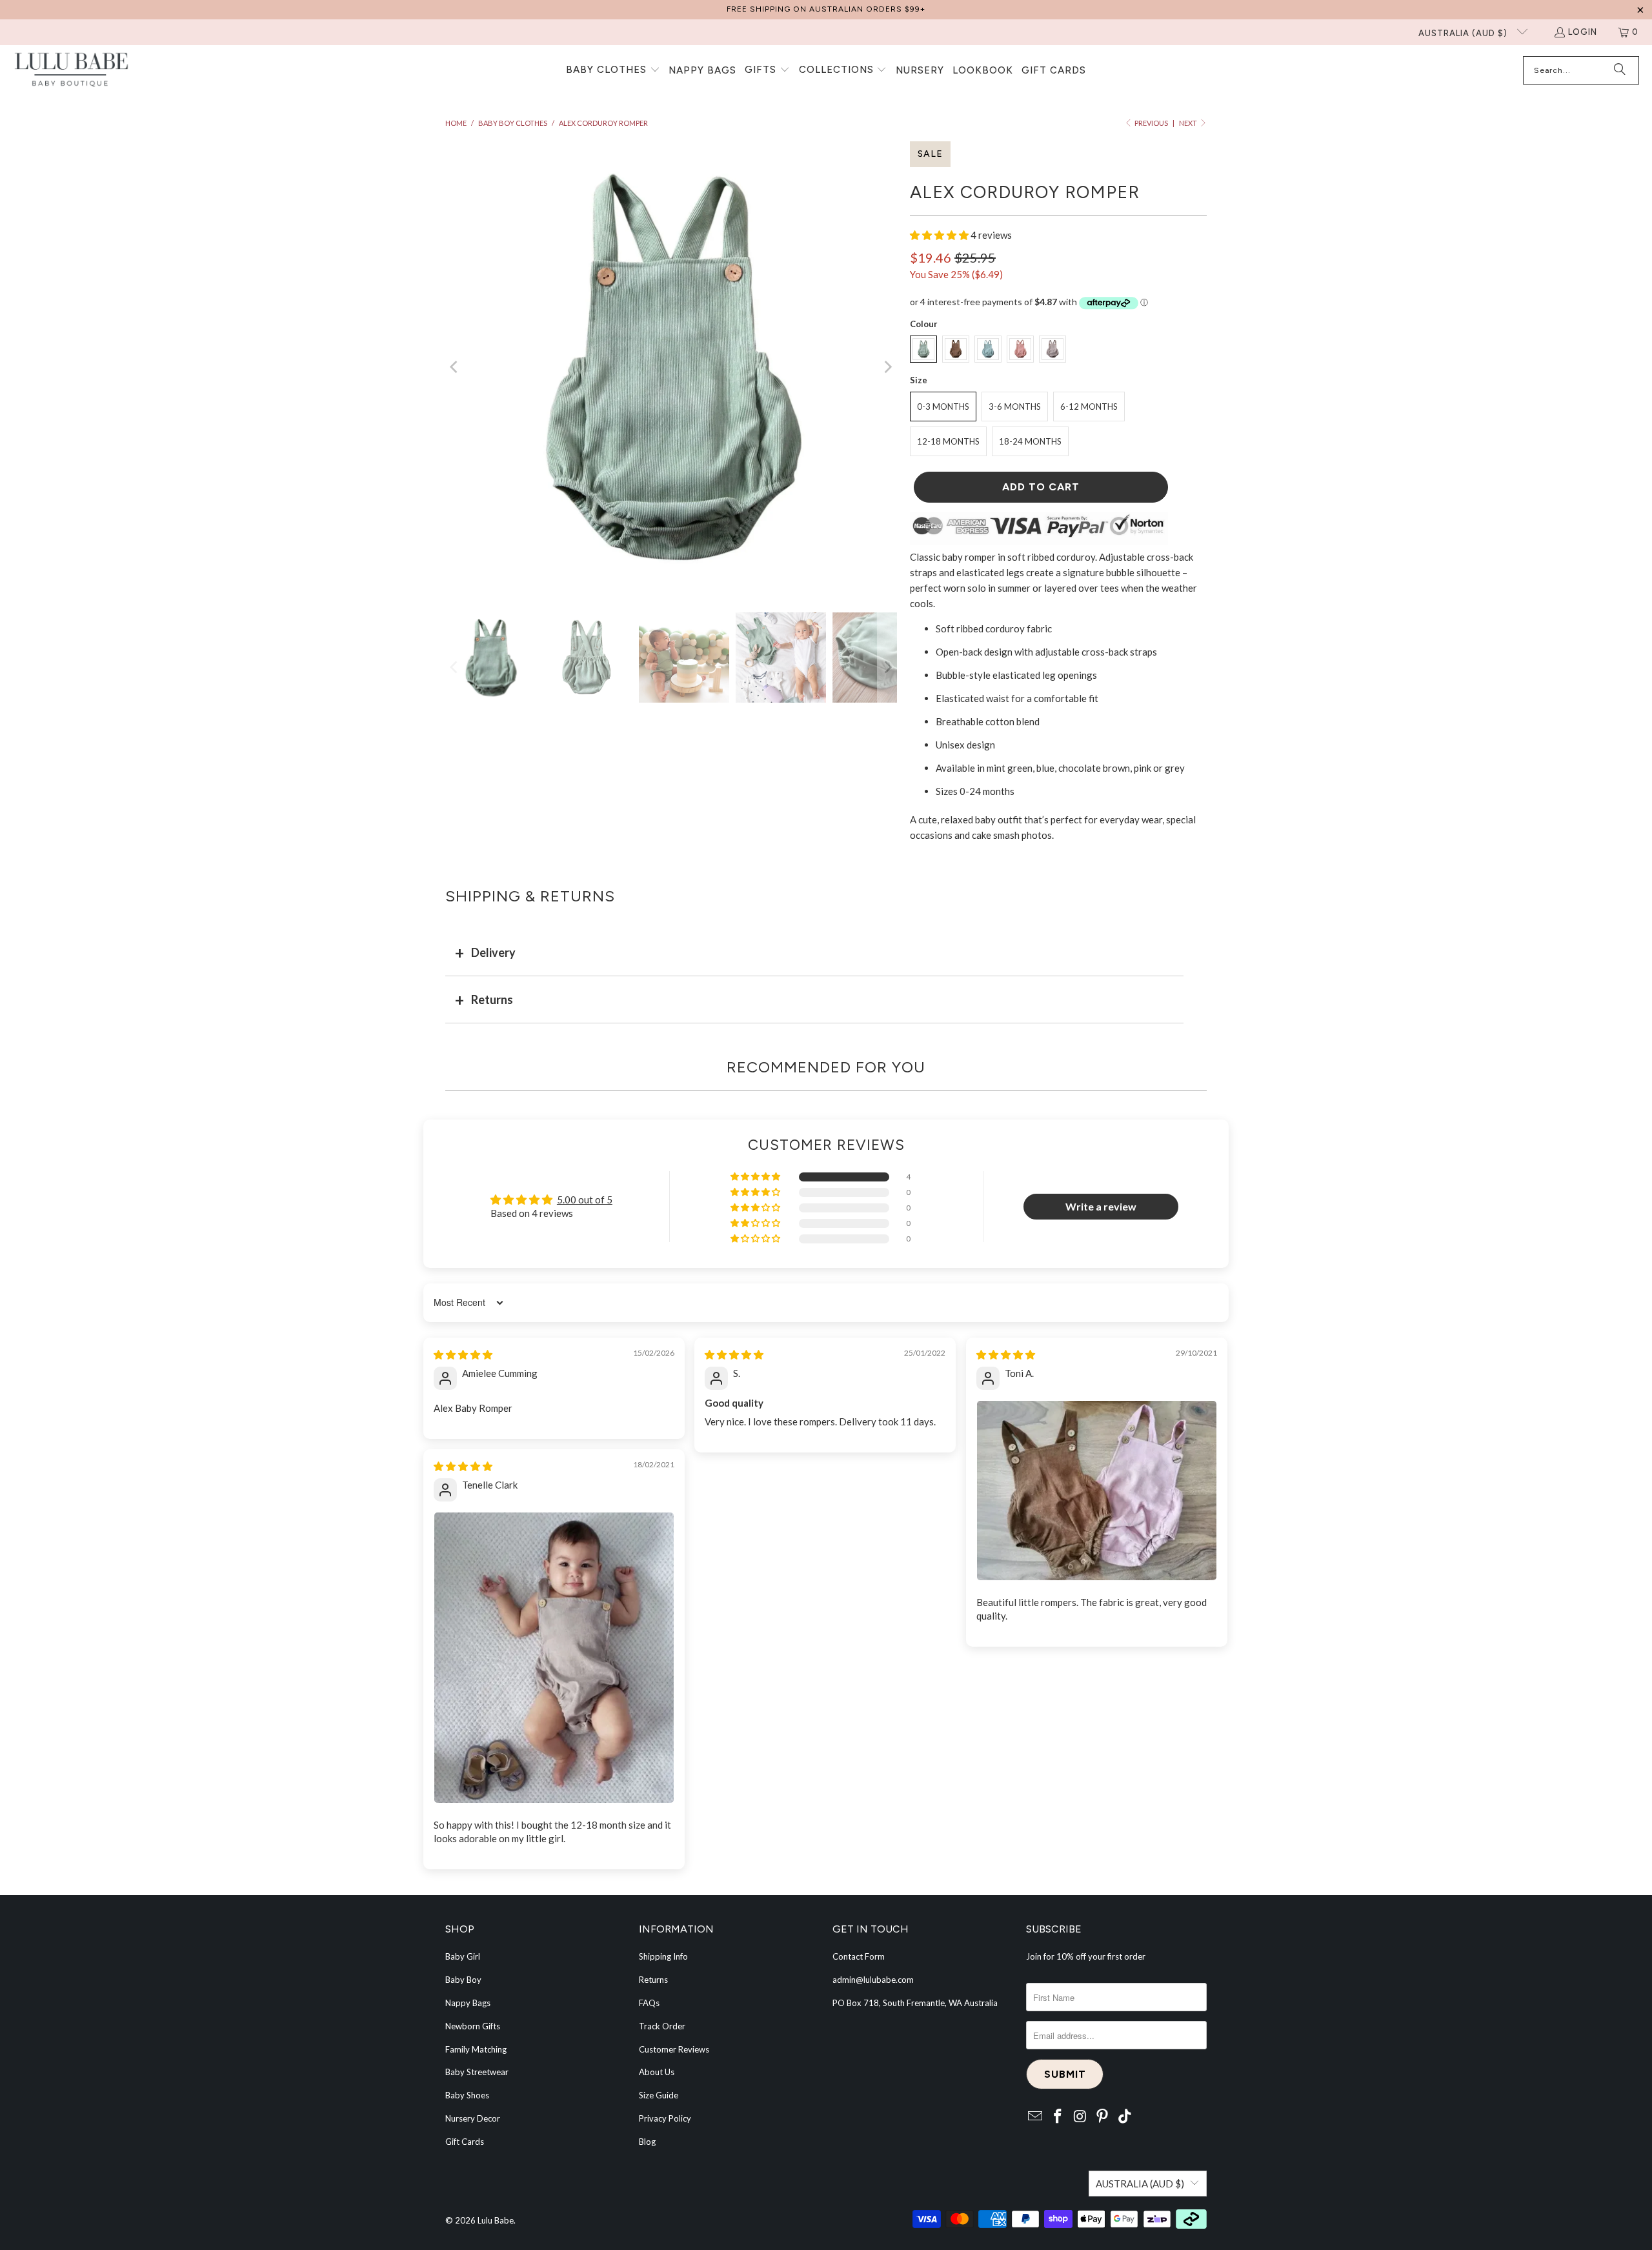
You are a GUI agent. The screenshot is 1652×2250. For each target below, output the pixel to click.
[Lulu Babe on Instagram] (1080, 2117)
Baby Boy (463, 1980)
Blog (647, 2142)
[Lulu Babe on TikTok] (1125, 2117)
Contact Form (859, 1956)
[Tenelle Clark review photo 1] (554, 1658)
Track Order (662, 2026)
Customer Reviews (674, 2049)
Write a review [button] (1101, 1206)
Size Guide (659, 2095)
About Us (657, 2072)
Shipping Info (663, 1956)
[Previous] (455, 367)
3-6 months (1015, 407)
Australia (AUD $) (1464, 33)
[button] (613, 70)
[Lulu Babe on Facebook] (1058, 2117)
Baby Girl (463, 1956)
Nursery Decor (473, 2118)
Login (1583, 32)
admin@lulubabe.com (873, 1980)
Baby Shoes (467, 2095)
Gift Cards (465, 2142)
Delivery (493, 952)
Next (1189, 123)
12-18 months (948, 441)
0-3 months (943, 407)
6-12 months (1089, 407)
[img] (463, 1354)
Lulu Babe (496, 2220)
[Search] (1620, 70)
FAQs (649, 2003)
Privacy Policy (665, 2118)
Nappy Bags (468, 2003)
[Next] (887, 367)
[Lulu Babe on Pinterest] (1103, 2117)
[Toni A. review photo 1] (1097, 1491)
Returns (492, 999)
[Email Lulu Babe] (1036, 2117)
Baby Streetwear (477, 2072)
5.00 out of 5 (585, 1200)
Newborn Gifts (473, 2026)
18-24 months (1030, 441)
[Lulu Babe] (71, 71)
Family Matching (476, 2049)
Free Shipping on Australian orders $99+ (826, 9)
